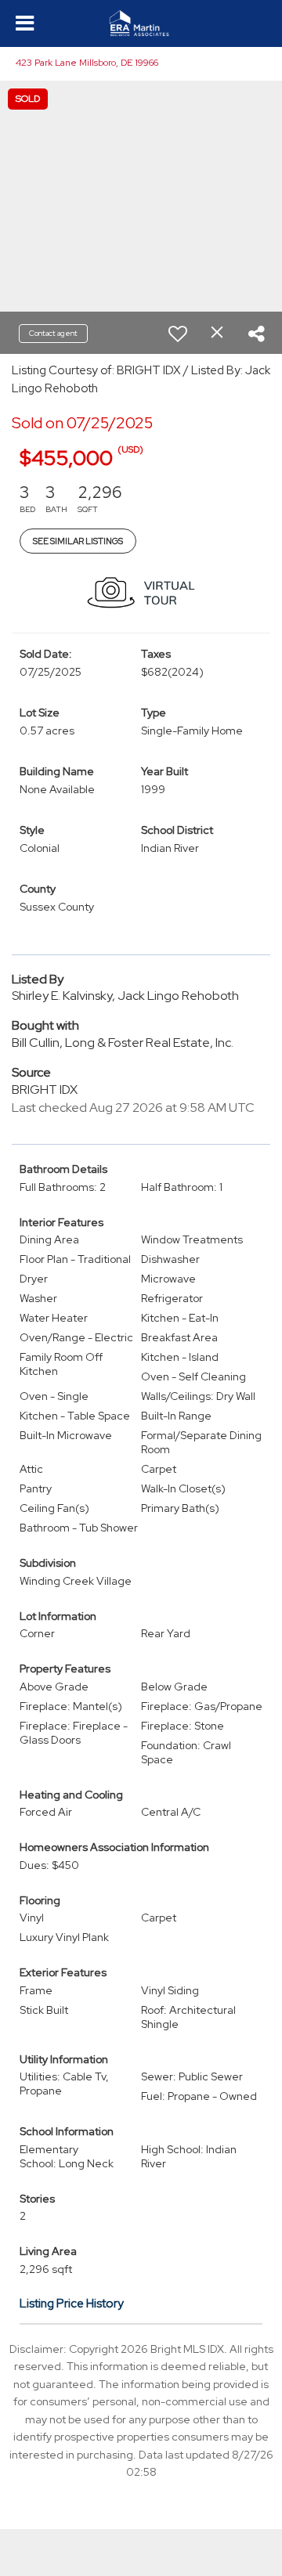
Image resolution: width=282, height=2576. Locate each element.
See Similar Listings (78, 541)
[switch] (178, 334)
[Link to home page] (141, 23)
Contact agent (53, 333)
